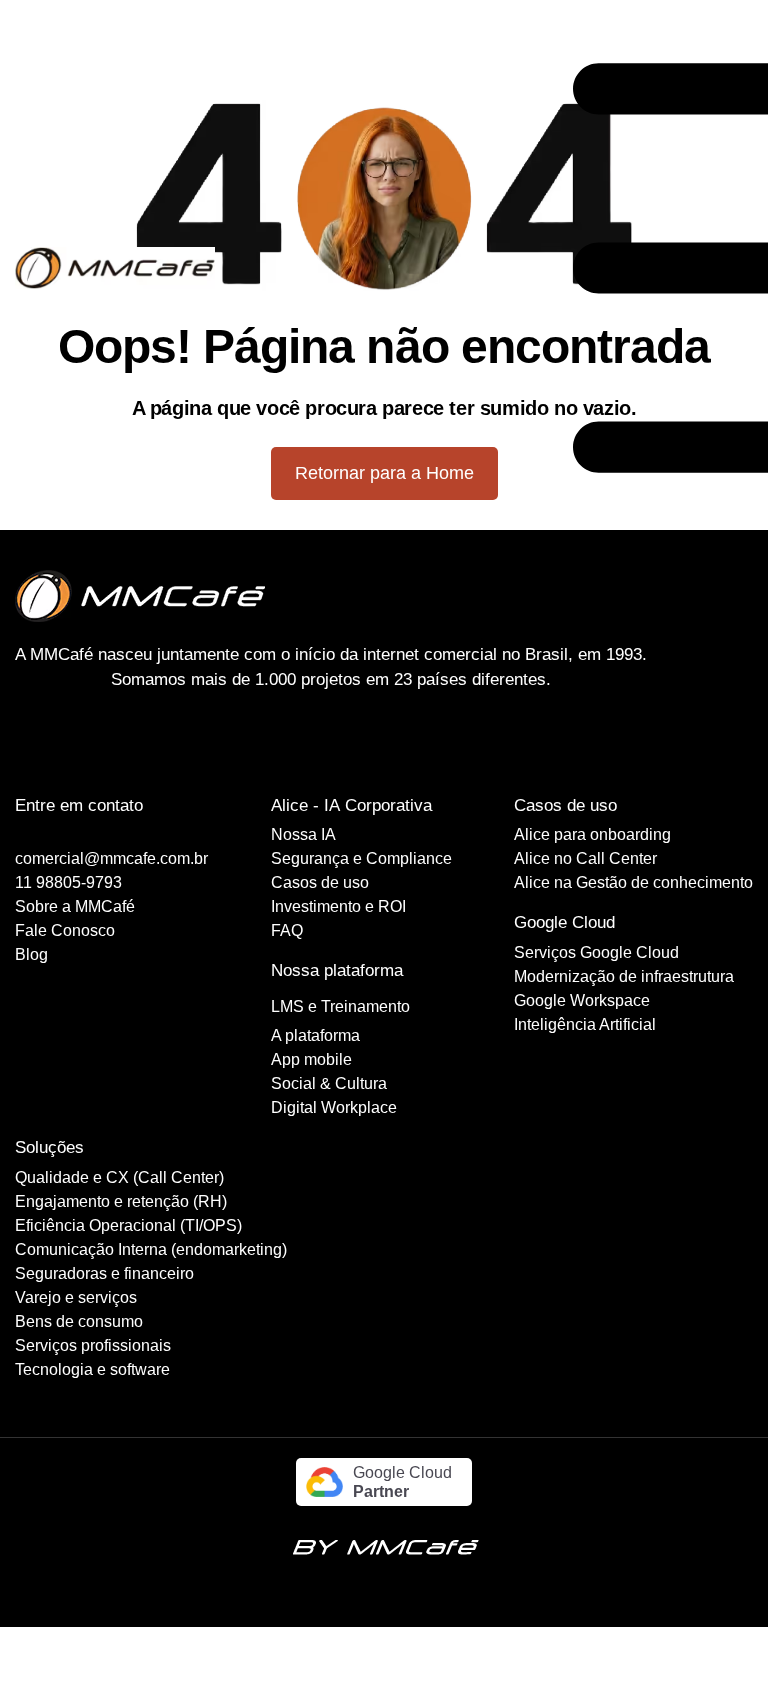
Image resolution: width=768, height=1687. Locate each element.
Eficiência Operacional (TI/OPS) (128, 1225)
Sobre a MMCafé (75, 906)
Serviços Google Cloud (596, 952)
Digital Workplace (334, 1107)
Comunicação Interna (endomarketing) (151, 1249)
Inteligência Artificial (585, 1024)
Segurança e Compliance (361, 858)
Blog (31, 954)
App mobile (311, 1059)
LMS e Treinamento (340, 1006)
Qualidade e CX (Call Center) (119, 1177)
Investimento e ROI (338, 906)
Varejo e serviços (76, 1297)
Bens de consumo (79, 1321)
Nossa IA (303, 834)
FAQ (287, 930)
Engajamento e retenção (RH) (121, 1201)
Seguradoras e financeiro (104, 1273)
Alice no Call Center (585, 858)
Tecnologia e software (92, 1369)
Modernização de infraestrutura (624, 976)
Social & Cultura (329, 1083)
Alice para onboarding (592, 834)
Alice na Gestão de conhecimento (633, 882)
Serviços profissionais (93, 1345)
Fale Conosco (65, 930)
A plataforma (315, 1035)
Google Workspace (582, 1000)
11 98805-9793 (68, 882)
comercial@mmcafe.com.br (111, 858)
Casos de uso (320, 882)
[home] (115, 268)
